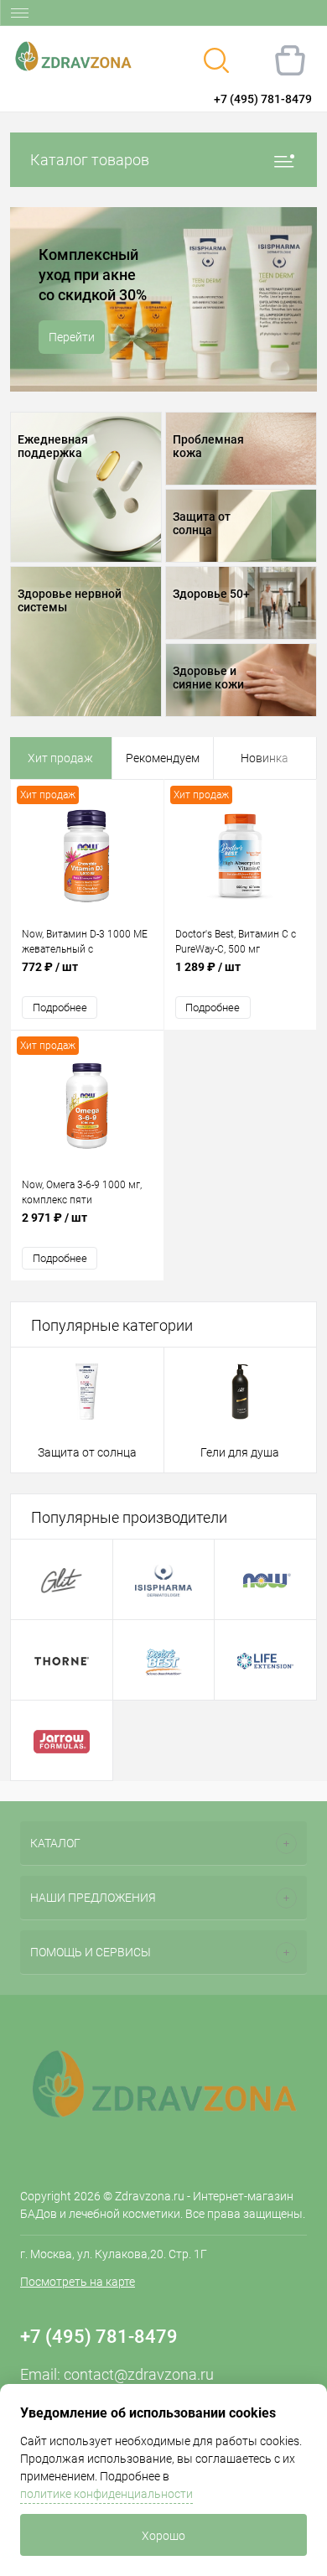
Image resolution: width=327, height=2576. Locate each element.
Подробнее (60, 1008)
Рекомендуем (163, 758)
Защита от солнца (87, 1452)
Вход (22, 99)
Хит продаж (60, 758)
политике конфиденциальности (106, 2494)
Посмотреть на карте (78, 2282)
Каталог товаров (90, 160)
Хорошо (163, 2536)
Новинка (265, 758)
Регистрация (75, 99)
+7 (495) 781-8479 (263, 99)
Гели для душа (240, 1452)
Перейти (72, 337)
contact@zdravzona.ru (139, 2374)
